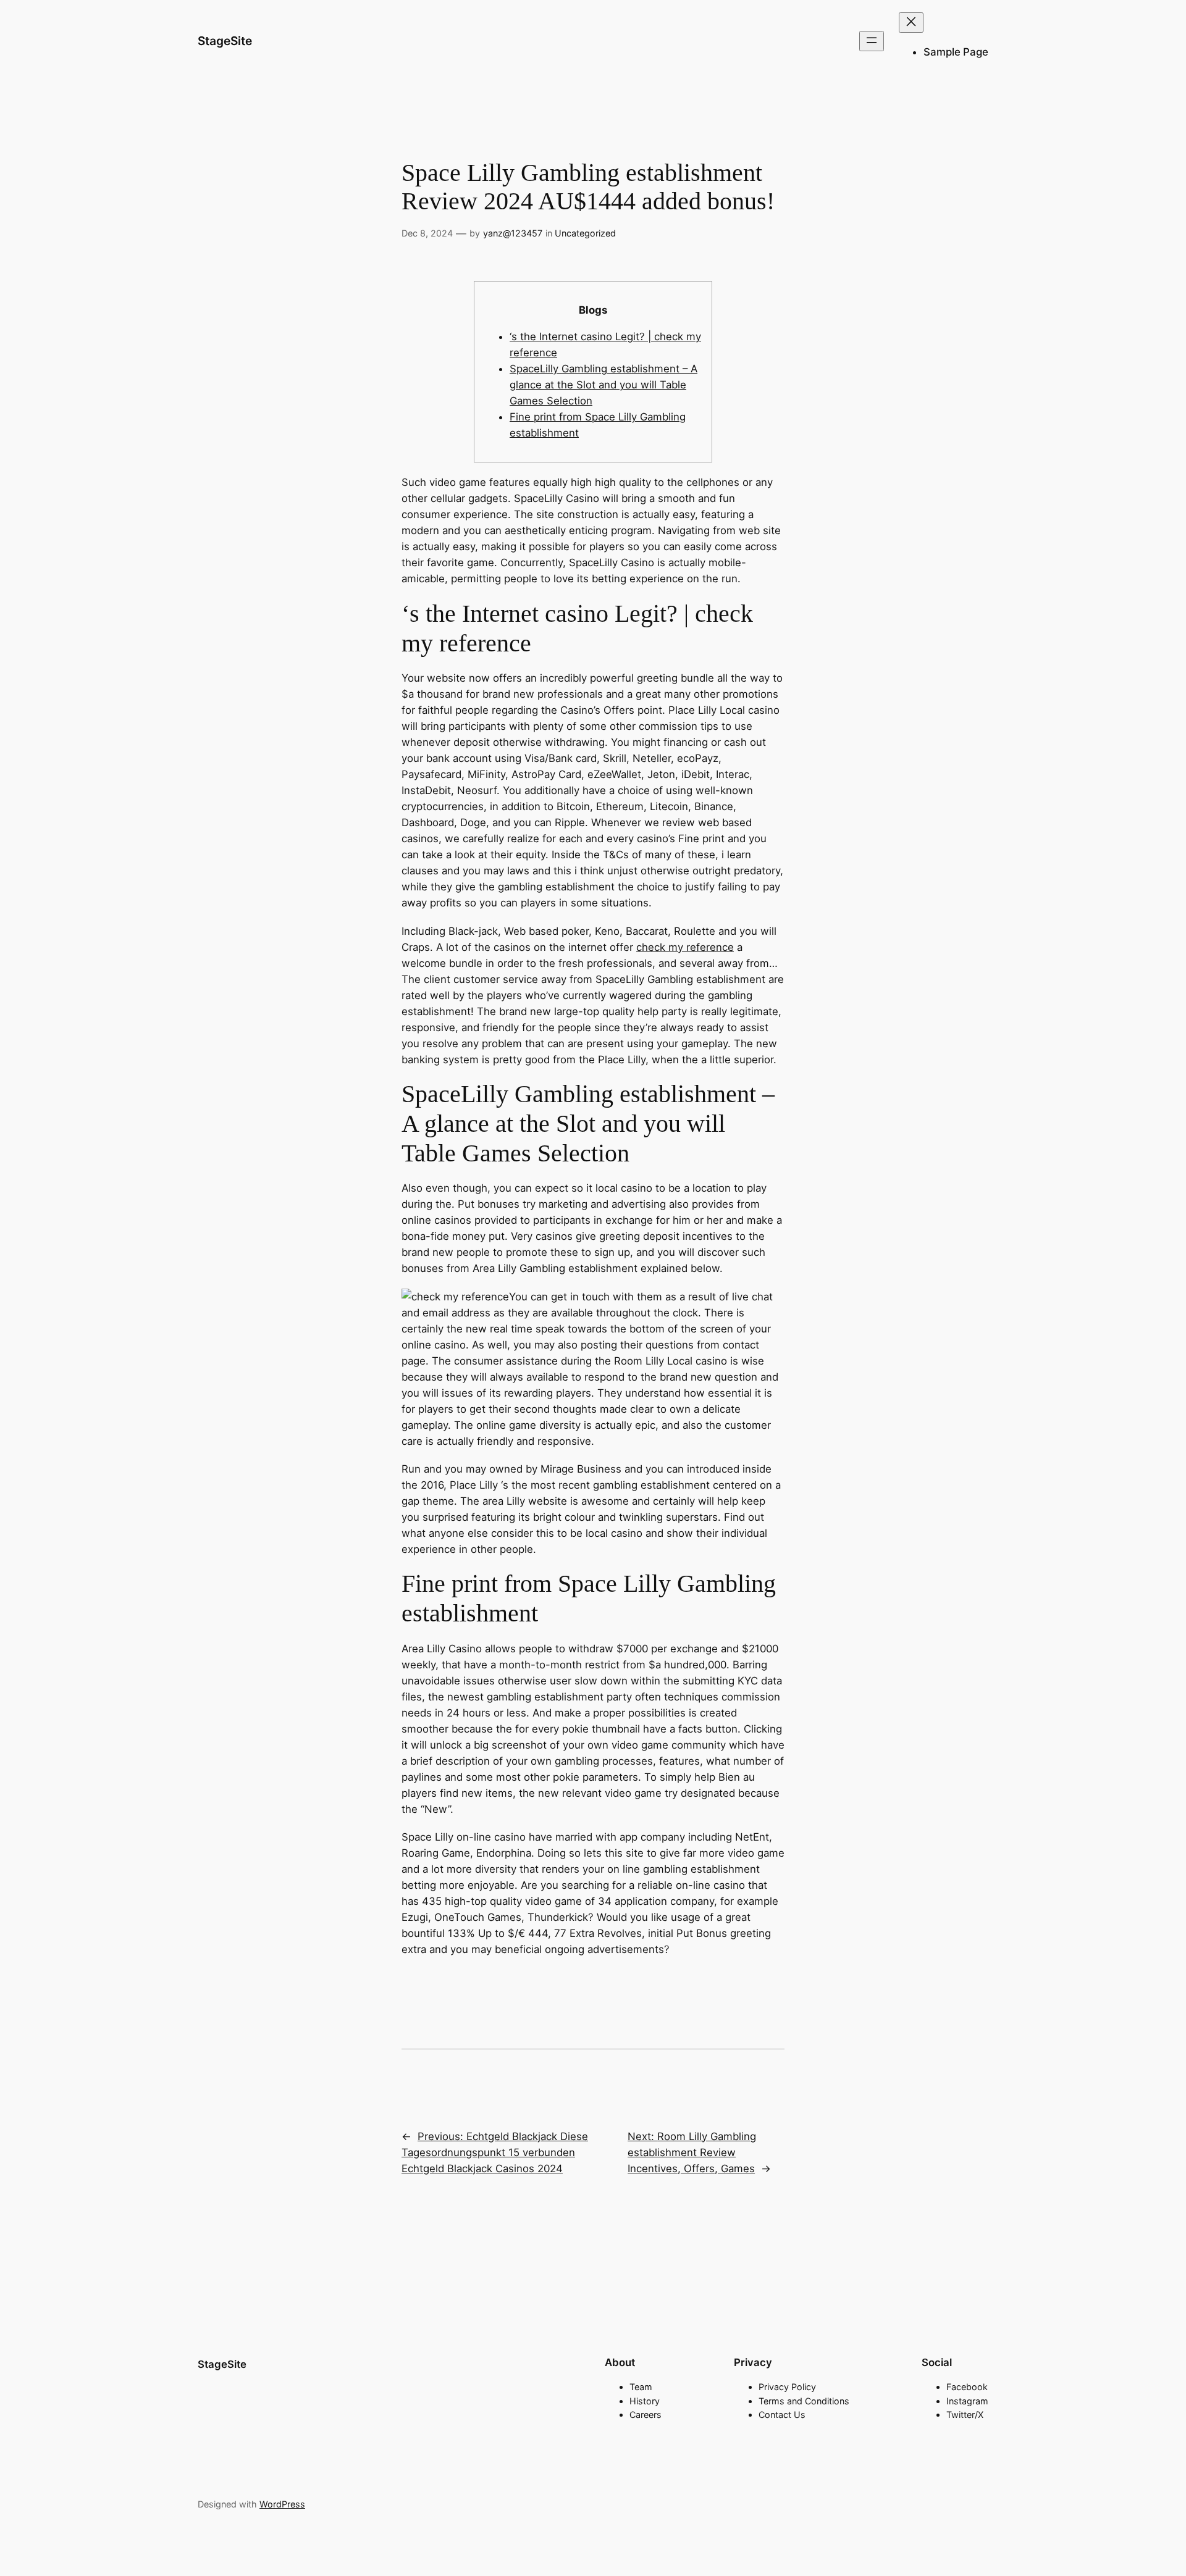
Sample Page (956, 52)
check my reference (685, 947)
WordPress (282, 2504)
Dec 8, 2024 (427, 233)
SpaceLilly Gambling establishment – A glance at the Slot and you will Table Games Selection (604, 385)
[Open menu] (872, 41)
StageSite (225, 41)
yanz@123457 (513, 233)
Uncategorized (585, 233)
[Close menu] (911, 23)
